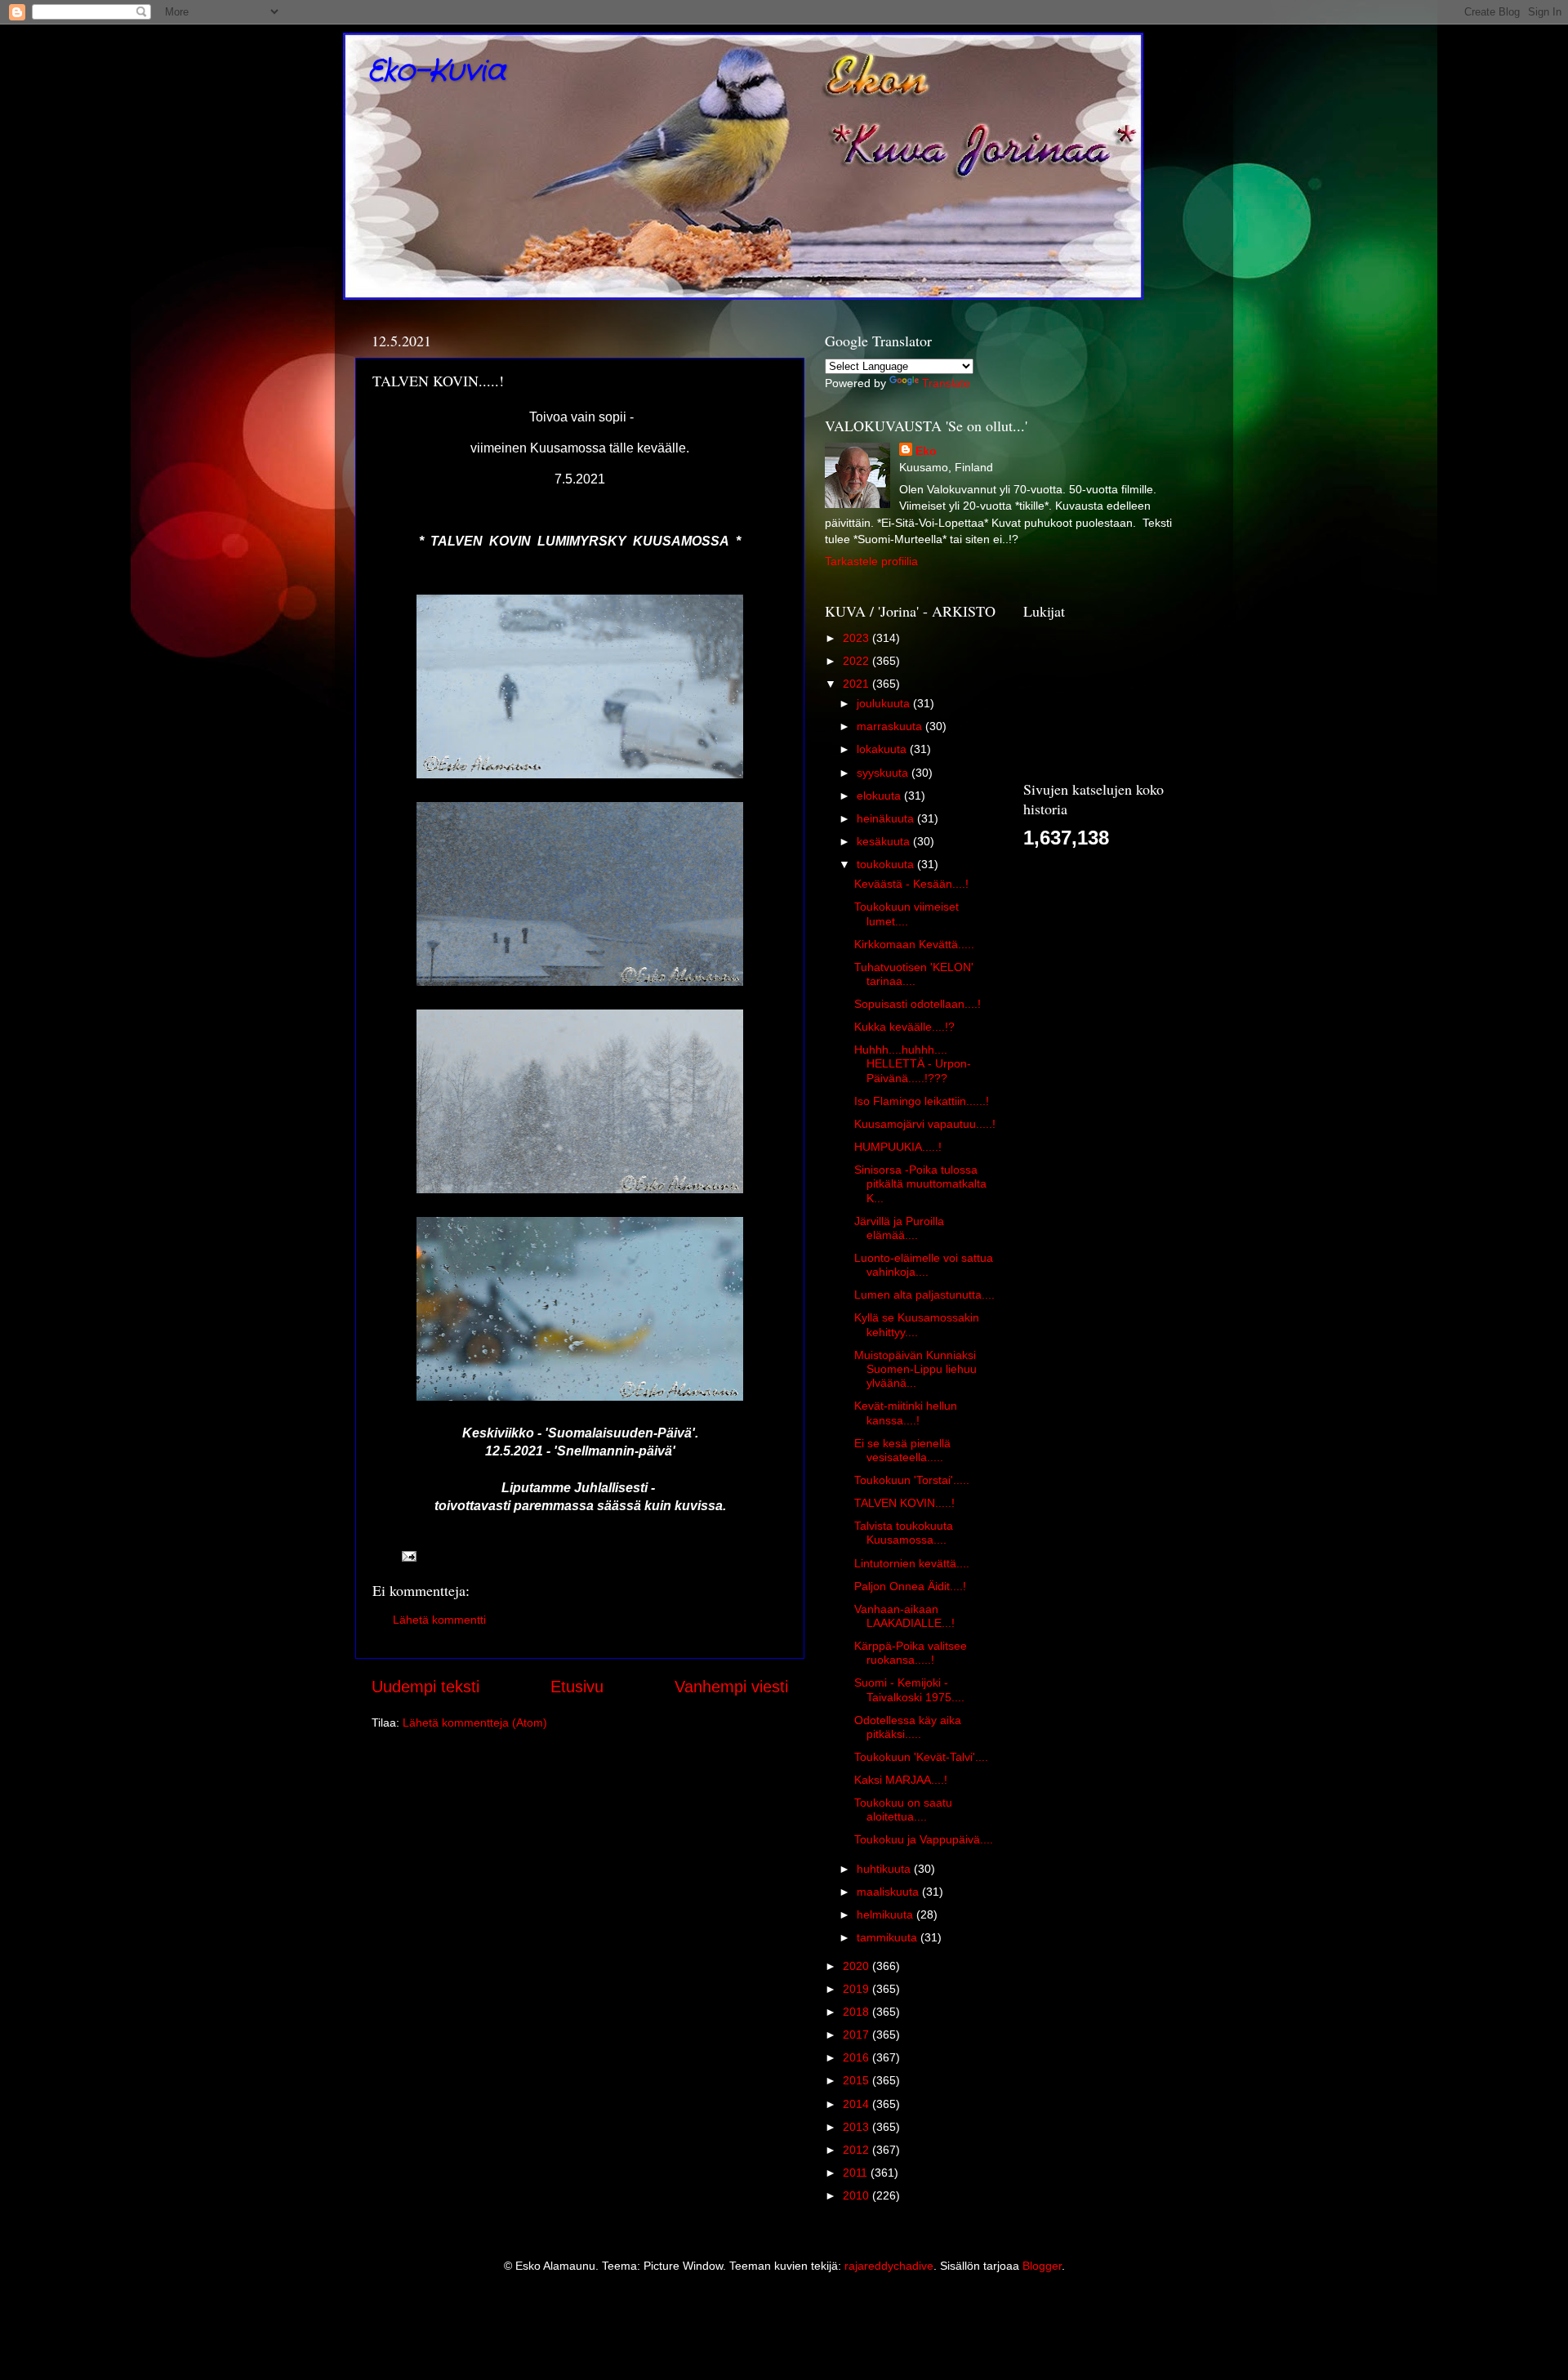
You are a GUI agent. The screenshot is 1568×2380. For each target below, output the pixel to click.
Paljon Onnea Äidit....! (910, 1586)
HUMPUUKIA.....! (898, 1147)
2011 (857, 2173)
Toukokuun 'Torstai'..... (912, 1480)
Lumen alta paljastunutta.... (924, 1295)
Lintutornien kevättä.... (912, 1563)
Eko (926, 451)
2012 (857, 2150)
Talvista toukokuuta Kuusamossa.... (904, 1533)
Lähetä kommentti (439, 1620)
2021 (857, 684)
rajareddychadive (889, 2266)
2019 (857, 1989)
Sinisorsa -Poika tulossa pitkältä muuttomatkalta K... (920, 1184)
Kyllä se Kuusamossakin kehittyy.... (917, 1324)
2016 (857, 2057)
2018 (857, 2012)
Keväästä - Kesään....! (911, 884)
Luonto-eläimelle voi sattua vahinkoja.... (924, 1265)
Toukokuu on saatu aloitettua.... (903, 1810)
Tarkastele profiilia (871, 561)
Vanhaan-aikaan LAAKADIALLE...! (904, 1616)
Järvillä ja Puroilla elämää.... (899, 1228)
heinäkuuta (887, 818)
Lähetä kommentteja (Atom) (475, 1723)
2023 (857, 638)
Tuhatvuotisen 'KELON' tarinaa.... (914, 974)
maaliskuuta (889, 1892)
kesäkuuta (885, 841)
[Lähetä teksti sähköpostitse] (408, 1556)
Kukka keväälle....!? (904, 1027)
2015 (857, 2080)
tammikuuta (889, 1937)
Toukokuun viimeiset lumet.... (906, 914)
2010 (857, 2195)
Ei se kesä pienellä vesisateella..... (902, 1450)
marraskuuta (891, 726)
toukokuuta (887, 864)
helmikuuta (886, 1914)
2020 (857, 1966)
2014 (857, 2104)
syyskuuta (884, 773)
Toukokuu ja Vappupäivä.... (924, 1839)
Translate (946, 383)
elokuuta (880, 796)
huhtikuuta (885, 1869)
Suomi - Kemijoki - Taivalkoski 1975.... (909, 1689)
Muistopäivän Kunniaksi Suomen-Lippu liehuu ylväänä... (915, 1369)
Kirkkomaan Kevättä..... (914, 944)
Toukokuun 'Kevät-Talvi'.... (921, 1757)
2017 (857, 2035)
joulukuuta (885, 703)
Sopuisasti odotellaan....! (918, 1004)
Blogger (1042, 2266)
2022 (857, 661)
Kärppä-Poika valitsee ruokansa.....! (911, 1653)
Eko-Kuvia (437, 71)
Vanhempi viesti (731, 1687)
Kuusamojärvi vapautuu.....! (925, 1124)
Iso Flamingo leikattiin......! (922, 1101)
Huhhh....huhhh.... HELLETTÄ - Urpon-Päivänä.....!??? (913, 1064)
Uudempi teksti (425, 1687)
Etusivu (577, 1687)
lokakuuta (883, 749)
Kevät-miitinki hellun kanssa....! (906, 1413)
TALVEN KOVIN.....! (904, 1503)
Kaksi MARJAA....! (901, 1780)
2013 (857, 2127)
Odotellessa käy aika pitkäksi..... (908, 1727)
